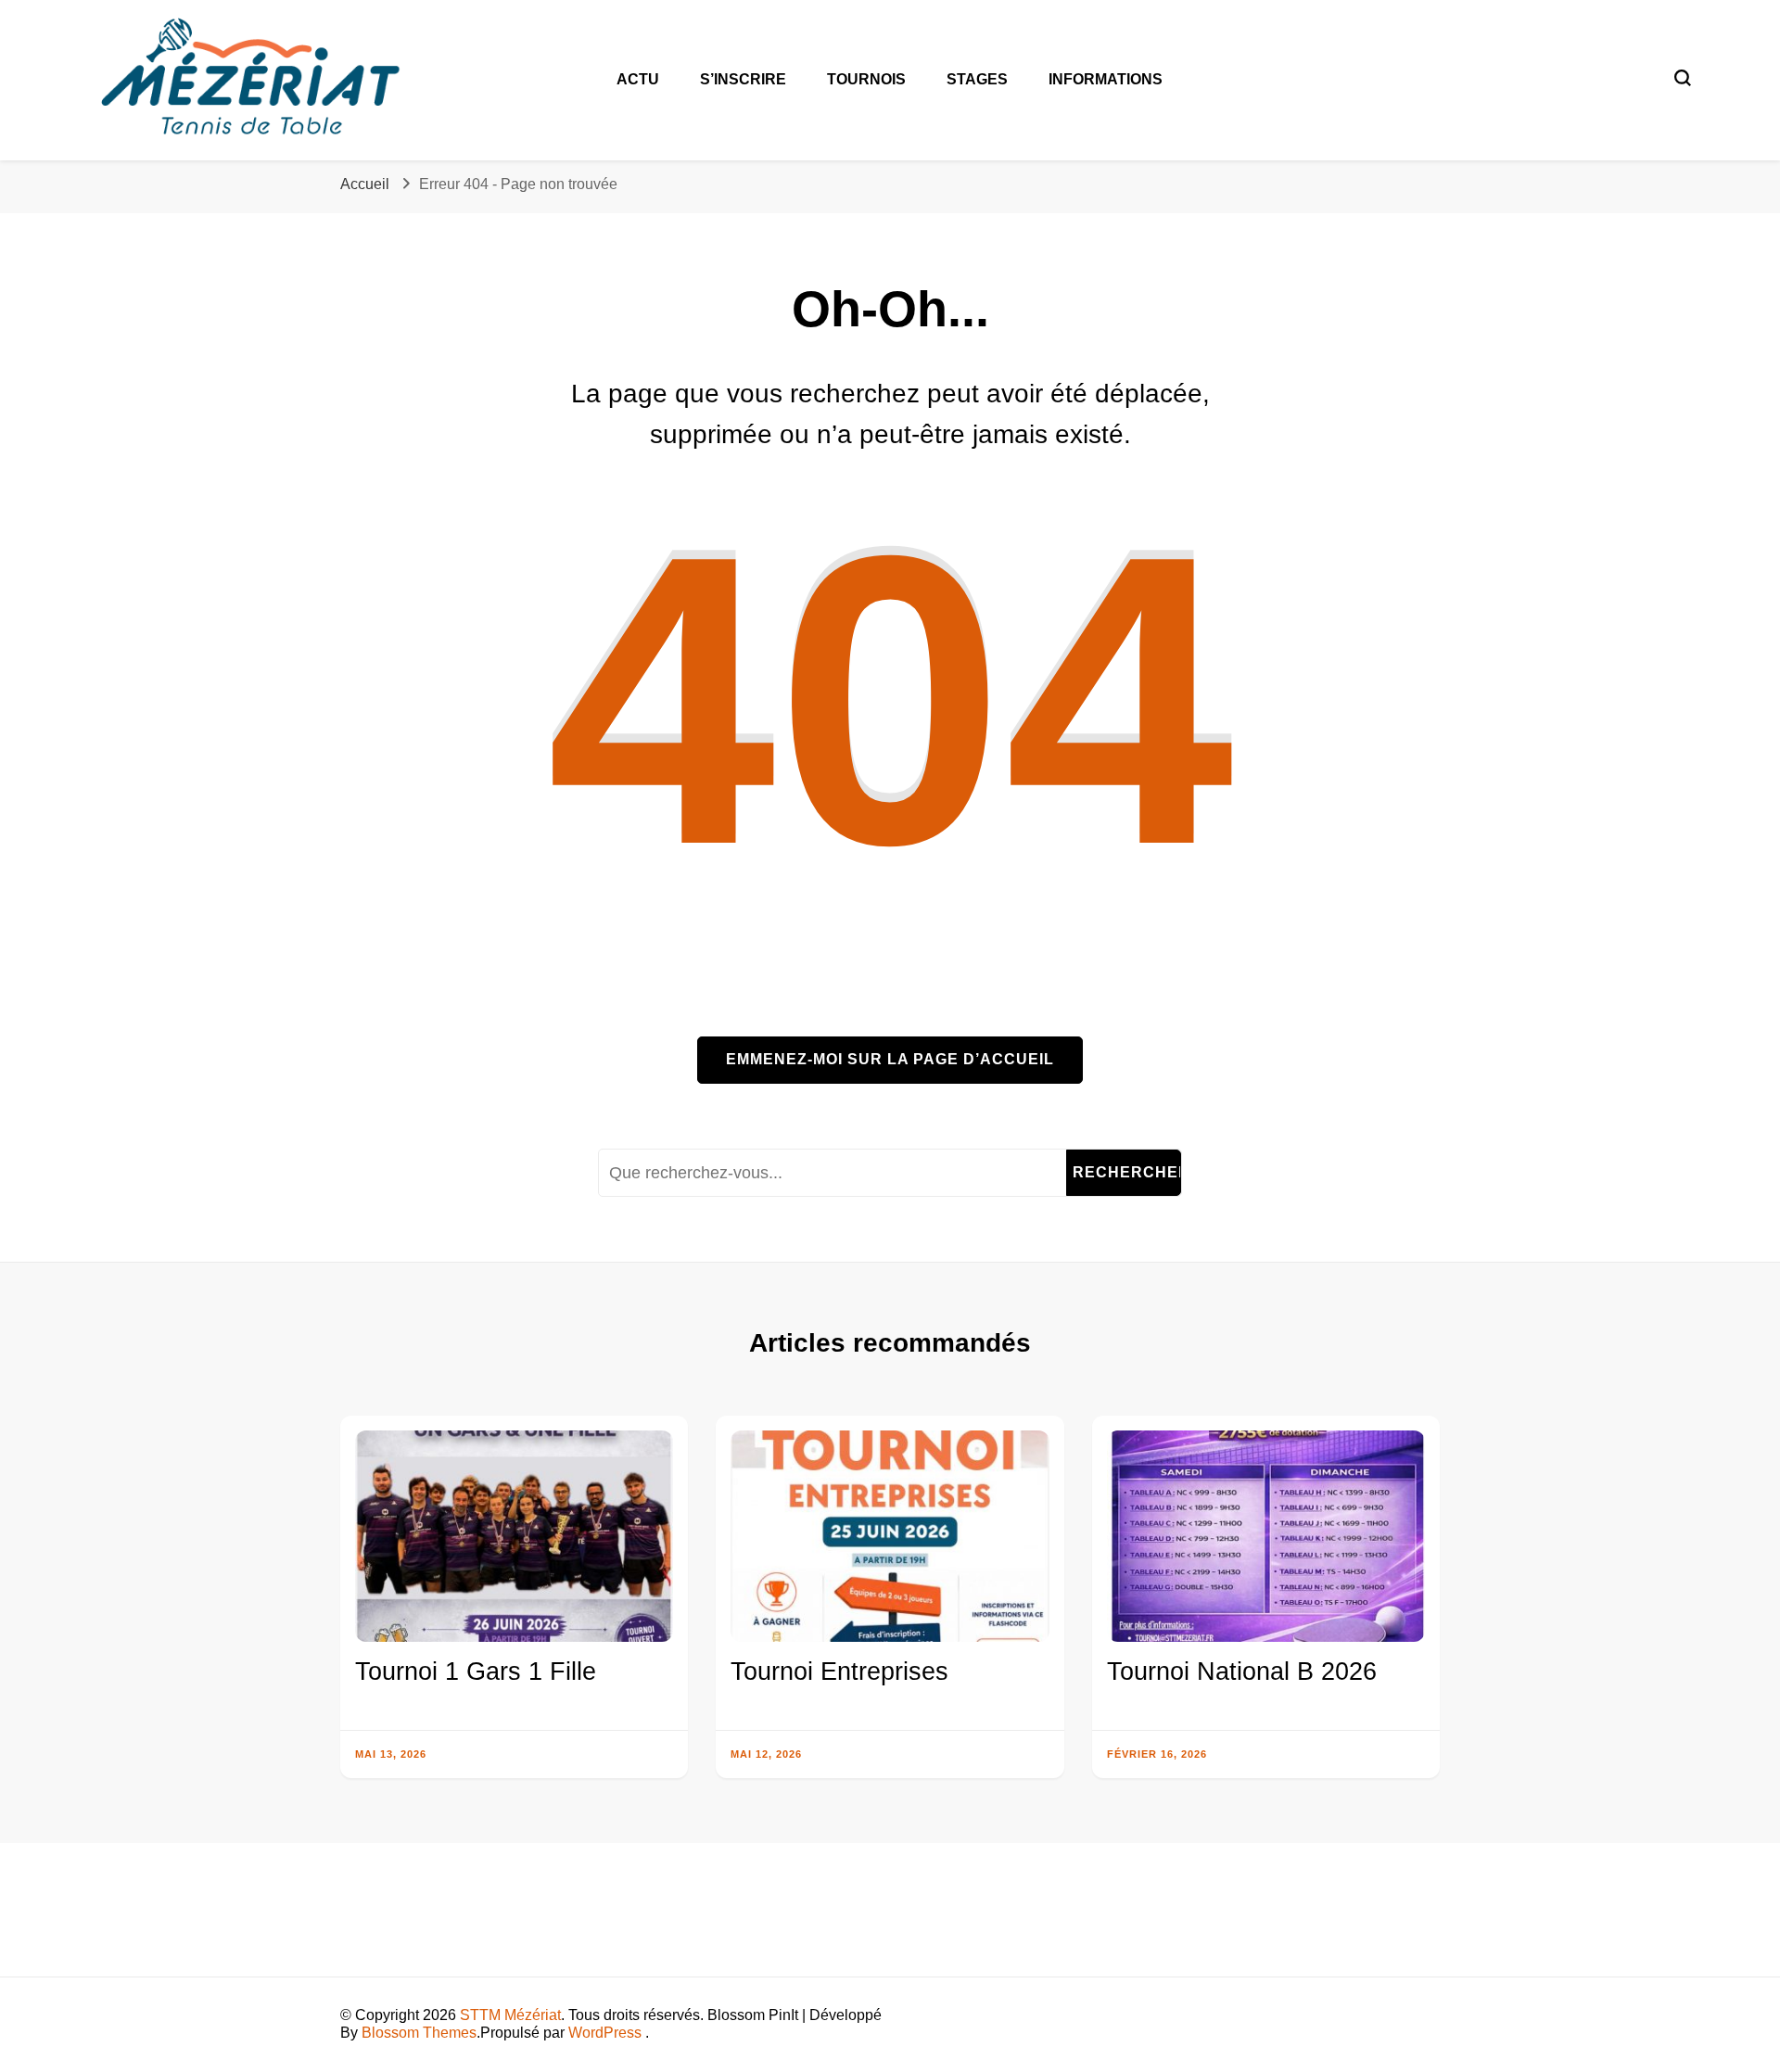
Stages (977, 79)
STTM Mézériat (510, 2015)
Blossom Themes (419, 2033)
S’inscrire (743, 79)
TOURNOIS (866, 79)
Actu (638, 79)
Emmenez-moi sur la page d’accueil (890, 1059)
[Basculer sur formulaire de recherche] (1683, 78)
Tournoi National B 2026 (1242, 1672)
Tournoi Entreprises (839, 1672)
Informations (1106, 79)
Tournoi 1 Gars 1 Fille (476, 1672)
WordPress (605, 2033)
